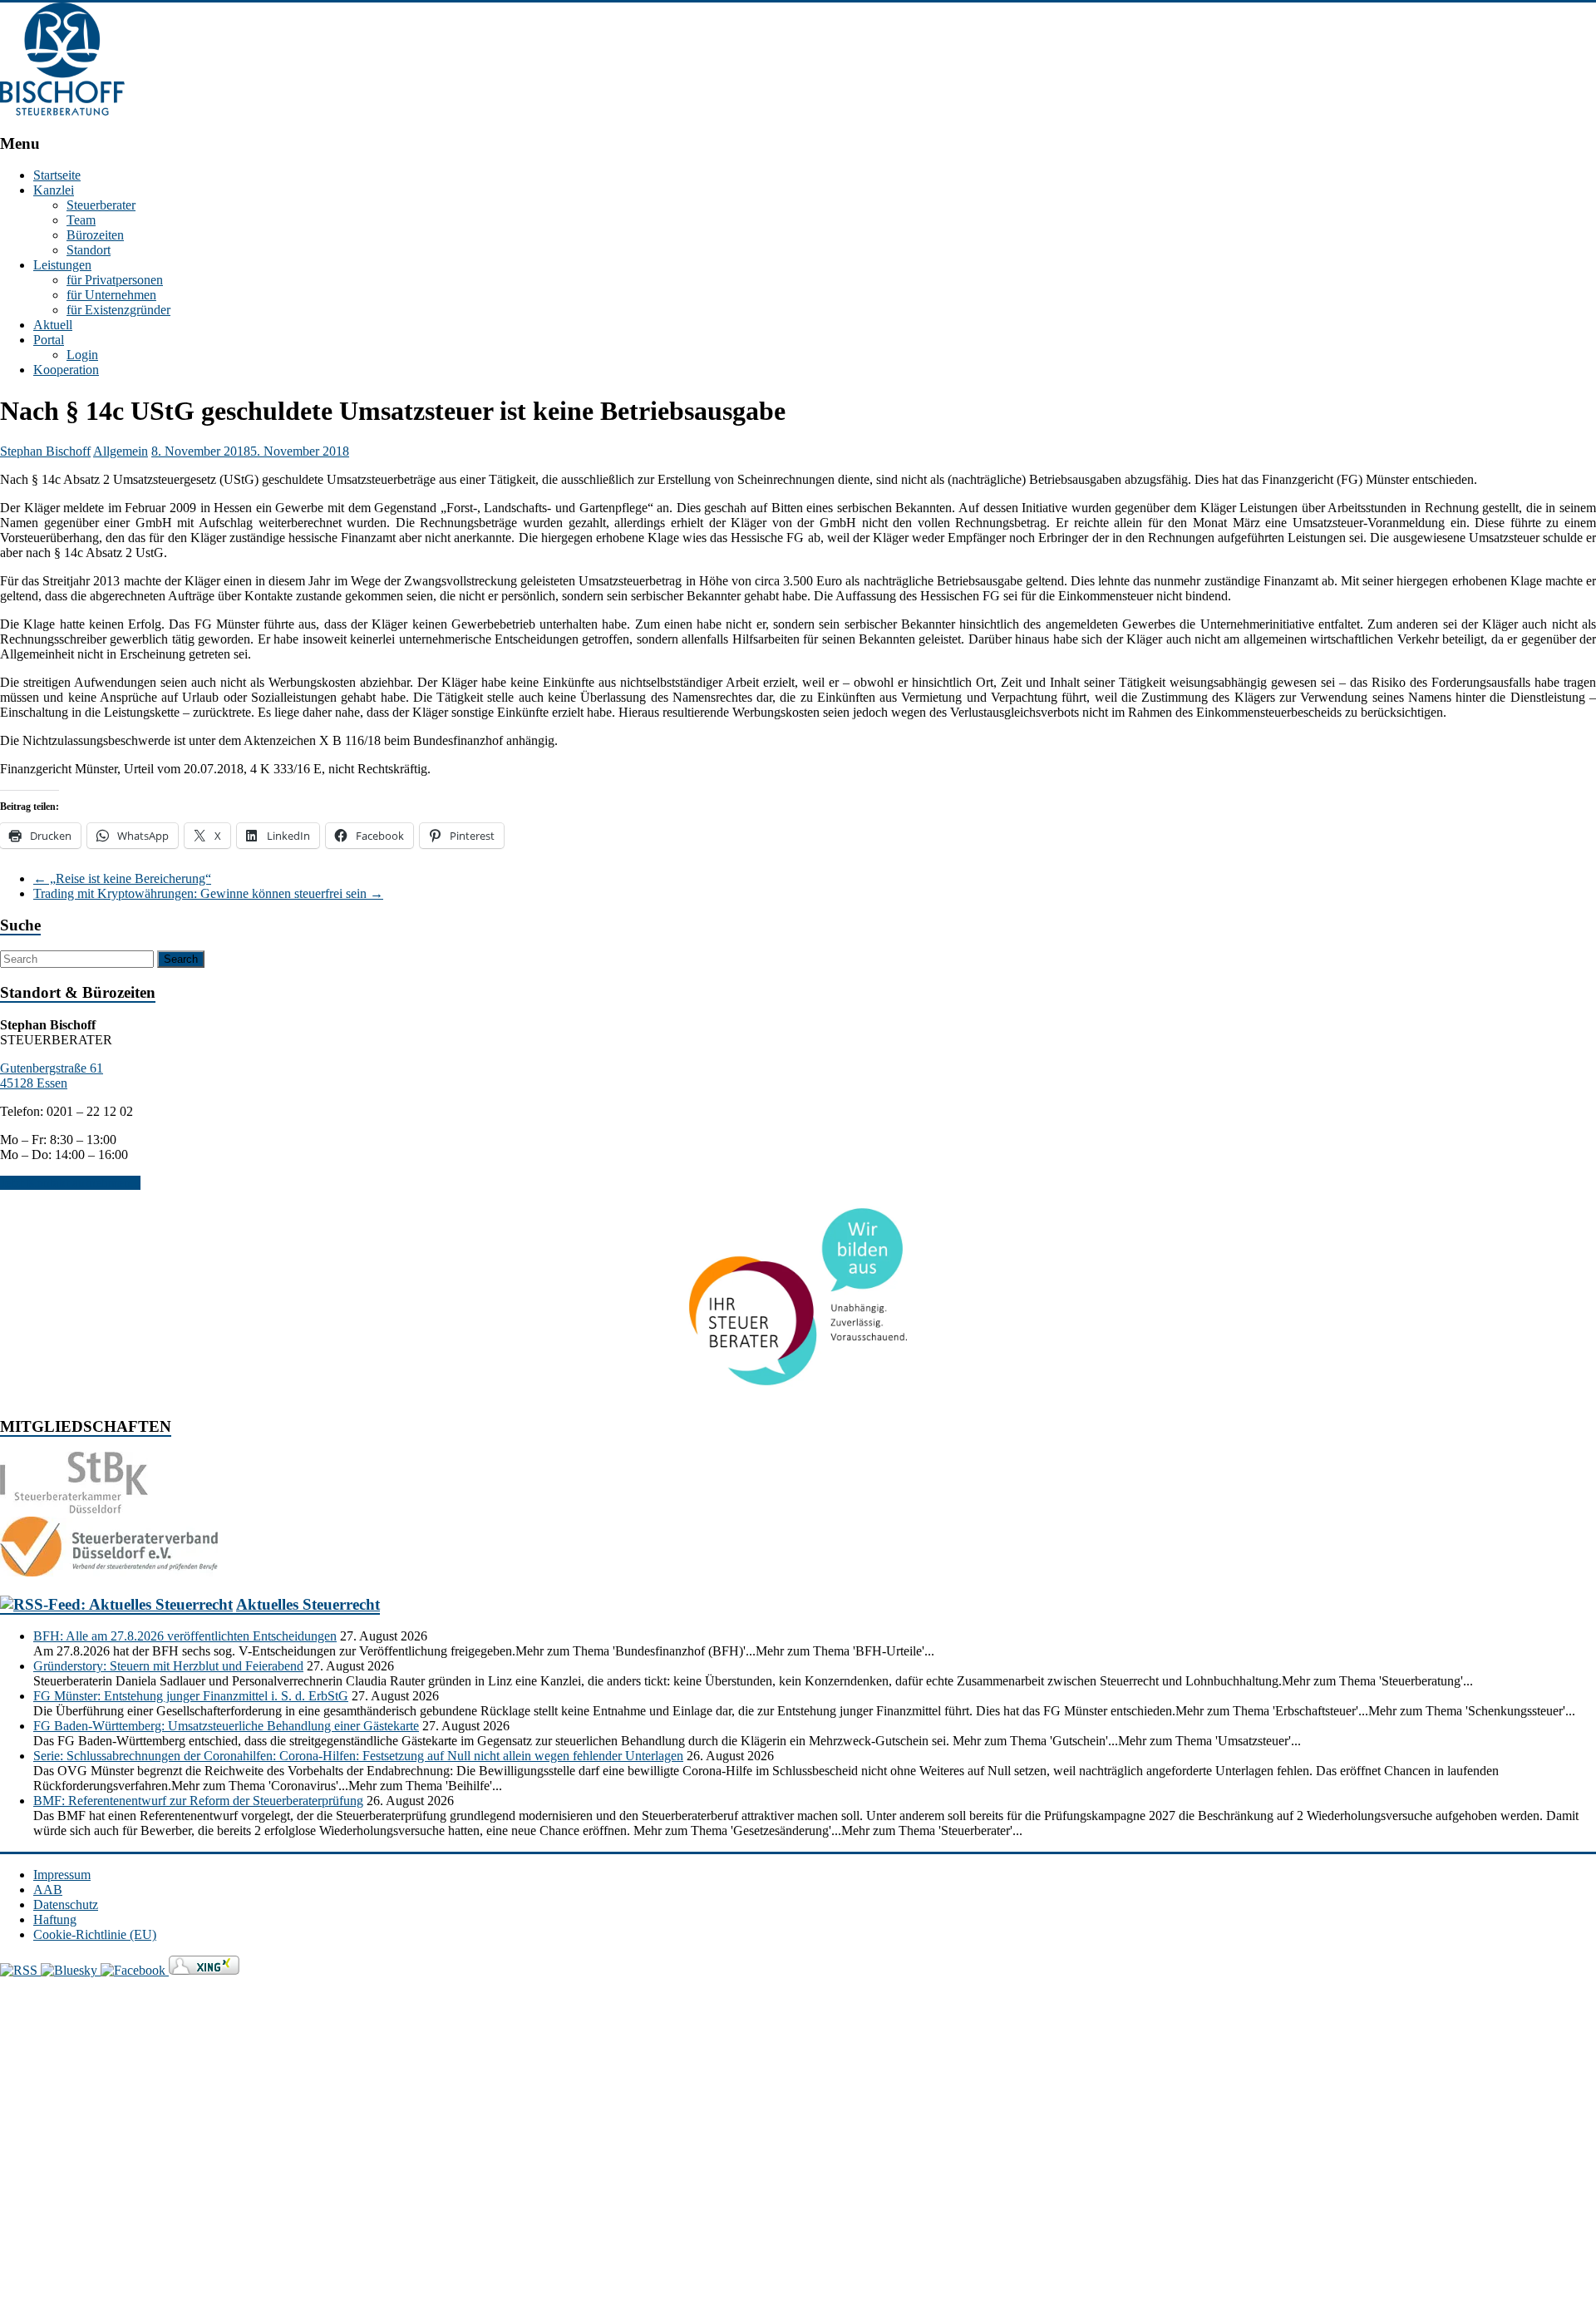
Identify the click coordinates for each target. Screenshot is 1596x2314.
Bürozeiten (95, 235)
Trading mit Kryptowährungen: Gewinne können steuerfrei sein (208, 893)
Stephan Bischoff (45, 451)
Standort (89, 250)
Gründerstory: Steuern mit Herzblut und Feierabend (168, 1666)
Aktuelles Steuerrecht (308, 1604)
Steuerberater (101, 205)
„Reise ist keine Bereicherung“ (122, 878)
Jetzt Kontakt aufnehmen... (70, 1183)
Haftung (55, 1919)
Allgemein (121, 451)
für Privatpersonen (115, 280)
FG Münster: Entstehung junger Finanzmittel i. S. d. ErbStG (191, 1696)
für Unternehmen (111, 295)
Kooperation (66, 370)
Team (81, 220)
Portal (49, 340)
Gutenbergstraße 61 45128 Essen (52, 1076)
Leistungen (62, 265)
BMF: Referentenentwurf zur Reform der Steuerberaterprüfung (198, 1801)
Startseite (57, 175)
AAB (48, 1890)
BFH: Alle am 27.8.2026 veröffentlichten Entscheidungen (185, 1636)
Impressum (62, 1875)
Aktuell (53, 325)
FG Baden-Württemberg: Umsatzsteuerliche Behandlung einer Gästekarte (226, 1726)
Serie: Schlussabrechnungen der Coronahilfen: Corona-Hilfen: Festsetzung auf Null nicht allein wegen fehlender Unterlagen (358, 1756)
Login (82, 355)
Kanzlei (54, 190)
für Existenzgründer (118, 310)
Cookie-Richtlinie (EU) (95, 1934)
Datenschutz (66, 1904)
